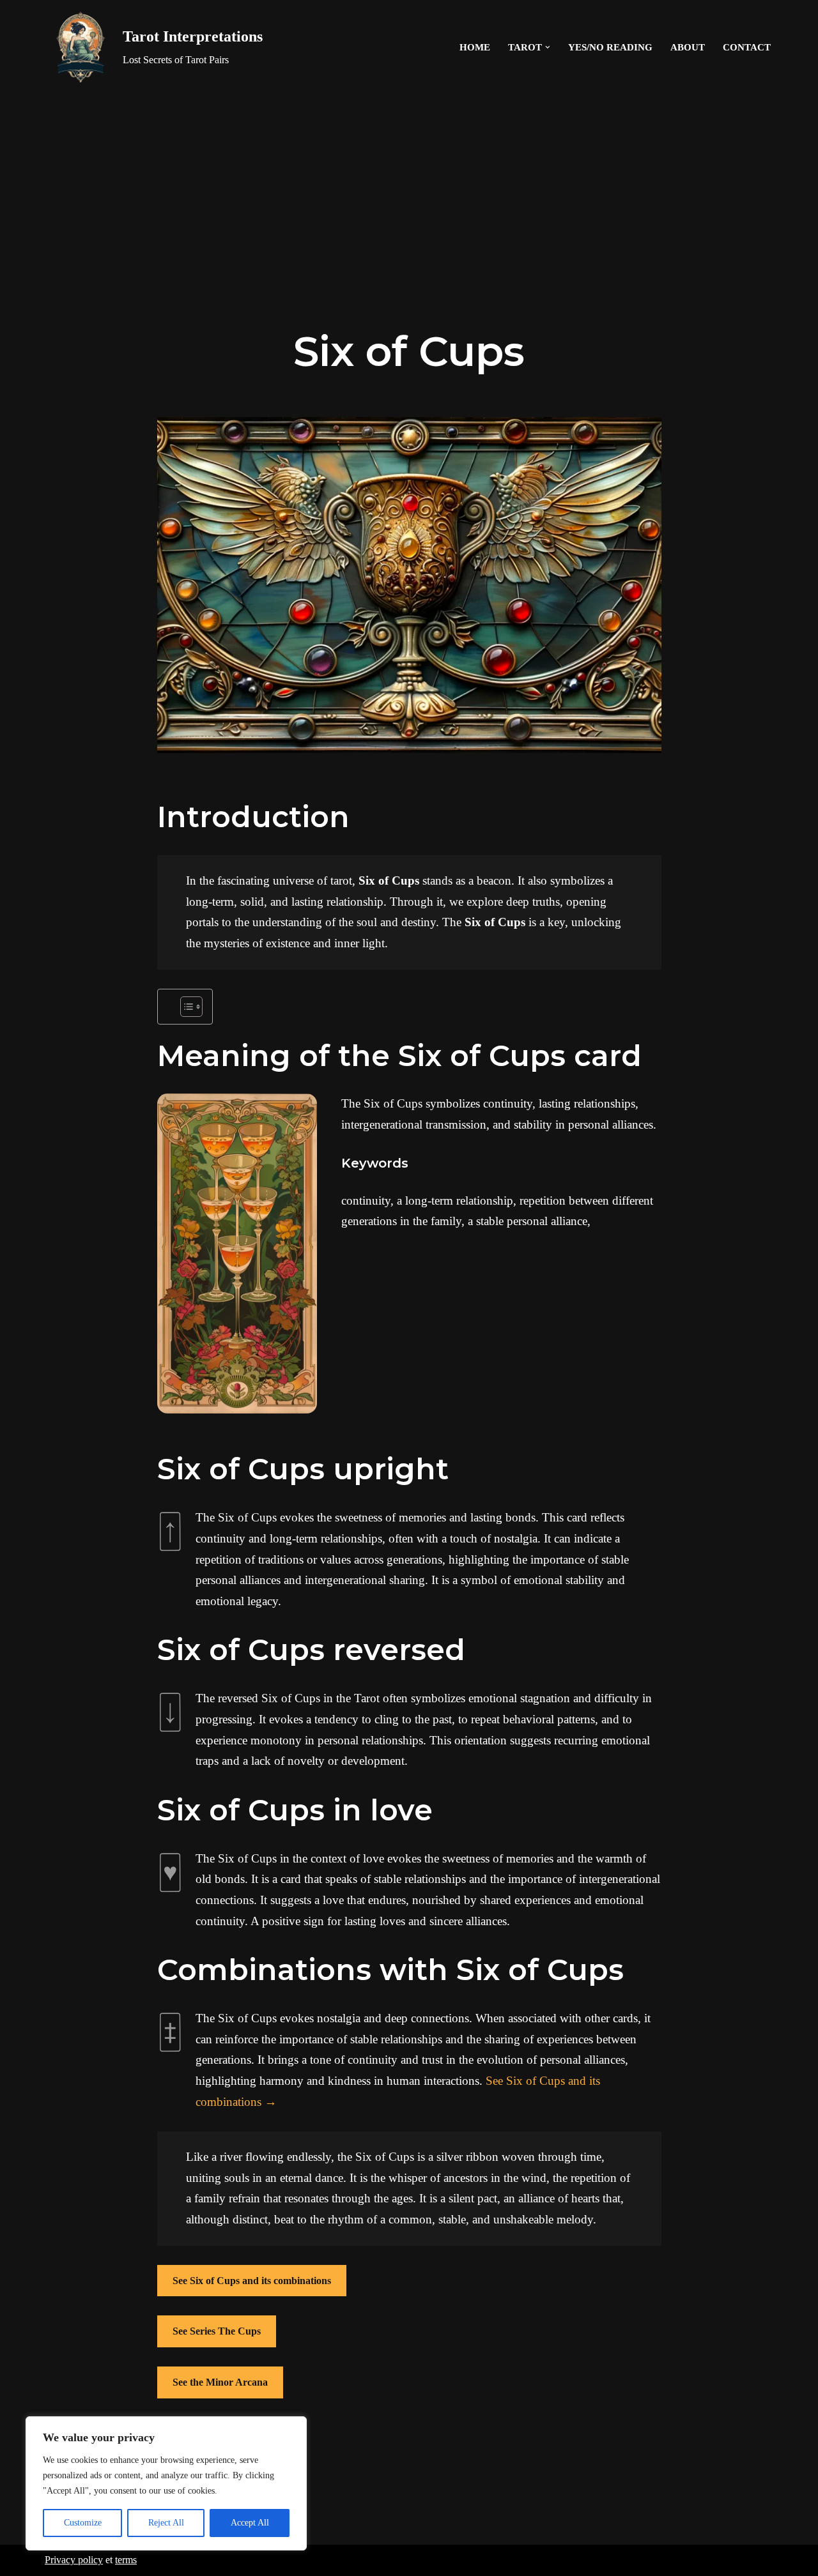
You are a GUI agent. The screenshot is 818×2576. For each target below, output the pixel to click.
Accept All (250, 2523)
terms (126, 2560)
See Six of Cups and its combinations (252, 2281)
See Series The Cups (217, 2331)
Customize (83, 2523)
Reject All (166, 2523)
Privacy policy (74, 2560)
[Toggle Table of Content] (185, 1007)
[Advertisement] (409, 190)
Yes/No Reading (610, 47)
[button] (548, 47)
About (688, 47)
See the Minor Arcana (220, 2382)
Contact (747, 47)
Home (475, 47)
